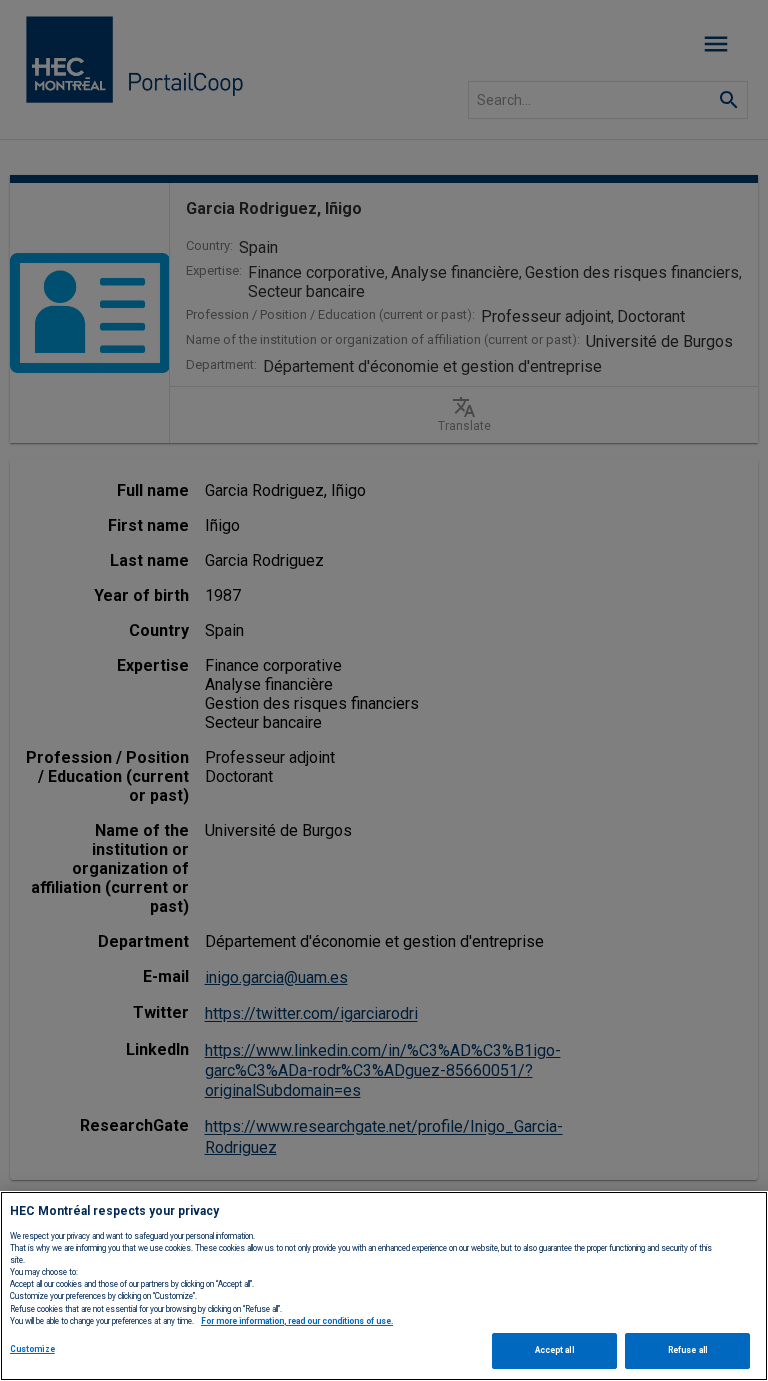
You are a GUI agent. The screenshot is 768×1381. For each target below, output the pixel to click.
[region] (384, 1286)
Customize (32, 1349)
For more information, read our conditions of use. (297, 1321)
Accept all (554, 1350)
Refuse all (687, 1350)
